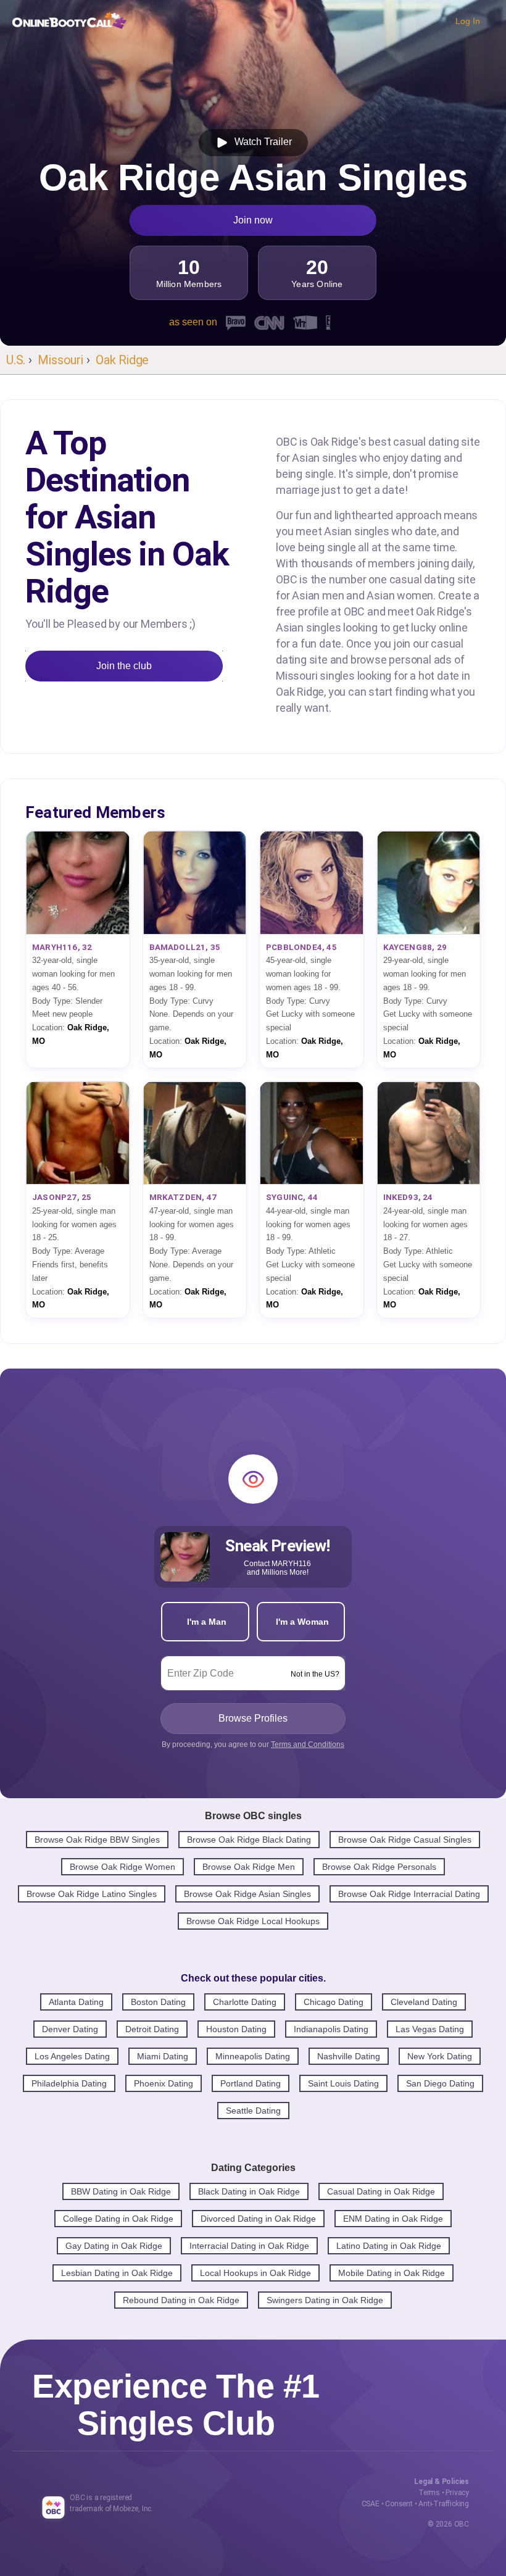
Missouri (60, 360)
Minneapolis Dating (253, 2056)
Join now (253, 220)
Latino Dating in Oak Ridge (389, 2246)
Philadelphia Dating (69, 2083)
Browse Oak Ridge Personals (379, 1867)
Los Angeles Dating (72, 2056)
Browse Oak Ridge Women (122, 1867)
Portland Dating (251, 2083)
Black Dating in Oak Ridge (249, 2191)
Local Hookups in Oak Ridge (255, 2273)
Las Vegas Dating (430, 2029)
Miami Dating (163, 2056)
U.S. (16, 360)
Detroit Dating (152, 2029)
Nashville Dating (349, 2056)
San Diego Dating (440, 2083)
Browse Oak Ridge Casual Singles (405, 1840)
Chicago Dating (334, 2002)
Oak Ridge (122, 360)
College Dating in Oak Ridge (118, 2219)
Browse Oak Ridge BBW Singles (97, 1840)
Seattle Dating (253, 2111)
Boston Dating (158, 2002)
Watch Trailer (261, 142)
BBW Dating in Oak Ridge (121, 2191)
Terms (429, 2493)
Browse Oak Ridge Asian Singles (247, 1894)
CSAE (371, 2504)
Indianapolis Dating (331, 2029)
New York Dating (440, 2056)
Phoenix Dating (164, 2083)
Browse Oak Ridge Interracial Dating (409, 1894)
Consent (399, 2504)
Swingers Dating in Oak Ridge (325, 2300)
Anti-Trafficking (444, 2504)
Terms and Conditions (308, 1744)
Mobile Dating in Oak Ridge (392, 2273)
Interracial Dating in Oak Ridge (249, 2246)
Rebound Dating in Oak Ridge (181, 2300)
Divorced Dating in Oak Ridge (258, 2219)
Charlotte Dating (245, 2002)
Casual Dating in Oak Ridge (381, 2191)
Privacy (457, 2493)
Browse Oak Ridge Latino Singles (92, 1894)
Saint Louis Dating (343, 2083)
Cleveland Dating (424, 2002)
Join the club (124, 666)
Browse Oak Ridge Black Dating (249, 1840)
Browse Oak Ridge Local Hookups (253, 1921)
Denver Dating (70, 2029)
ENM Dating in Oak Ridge (393, 2219)
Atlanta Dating (76, 2002)
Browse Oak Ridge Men (249, 1867)
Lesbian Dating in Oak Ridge (117, 2273)
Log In (468, 21)
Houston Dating (236, 2029)
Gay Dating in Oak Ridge (114, 2246)
